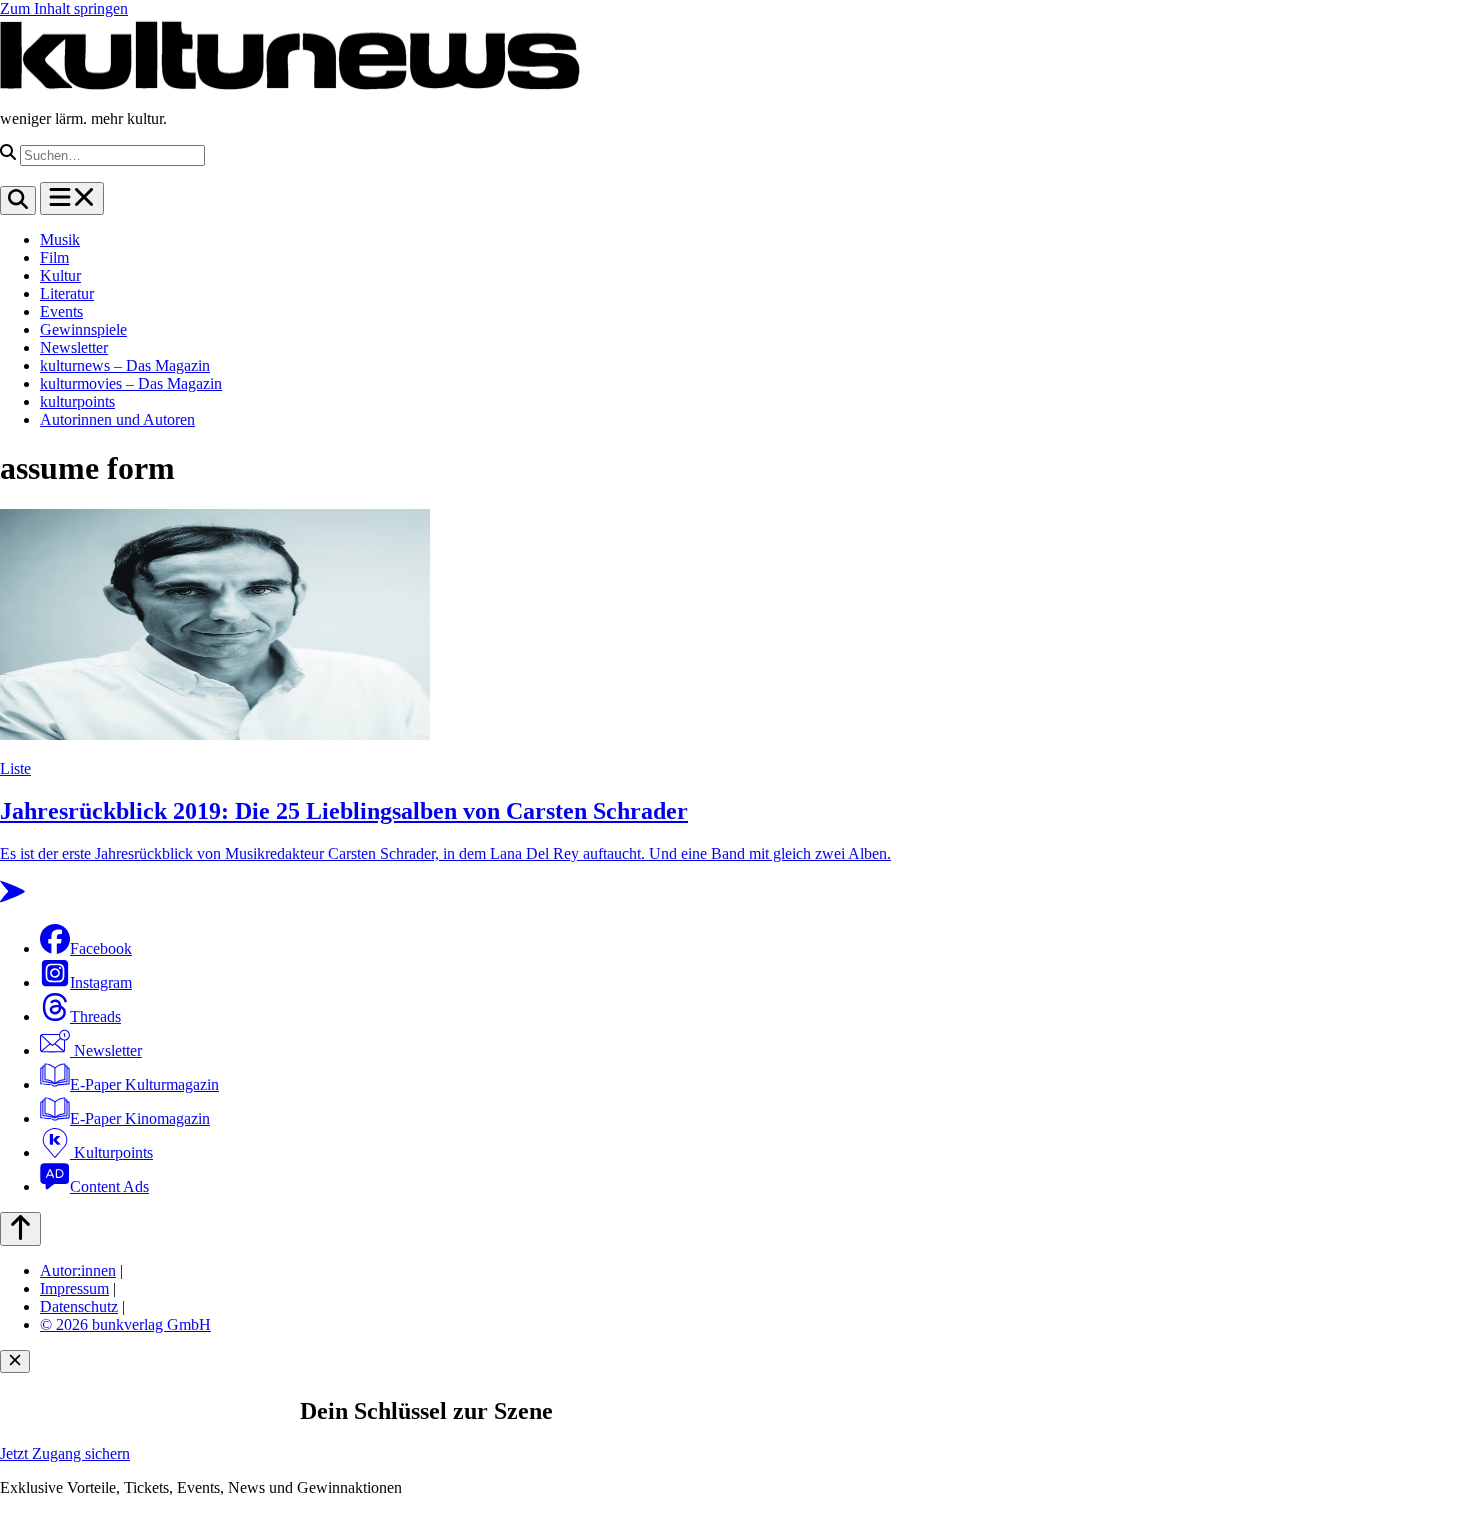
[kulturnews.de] (290, 84)
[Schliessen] (15, 1361)
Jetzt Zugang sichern (65, 1453)
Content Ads (109, 1186)
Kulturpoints (111, 1152)
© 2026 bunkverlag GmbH (125, 1324)
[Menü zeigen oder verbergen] (72, 198)
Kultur (60, 275)
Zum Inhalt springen (64, 8)
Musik (60, 239)
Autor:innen (78, 1270)
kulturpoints (77, 401)
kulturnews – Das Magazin (125, 365)
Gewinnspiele (83, 329)
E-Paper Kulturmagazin (144, 1084)
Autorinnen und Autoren (117, 419)
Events (61, 311)
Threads (95, 1016)
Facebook (101, 948)
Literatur (67, 293)
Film (54, 257)
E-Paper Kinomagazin (140, 1118)
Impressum (74, 1288)
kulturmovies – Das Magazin (131, 383)
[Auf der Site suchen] (18, 200)
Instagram (101, 982)
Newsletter (74, 347)
